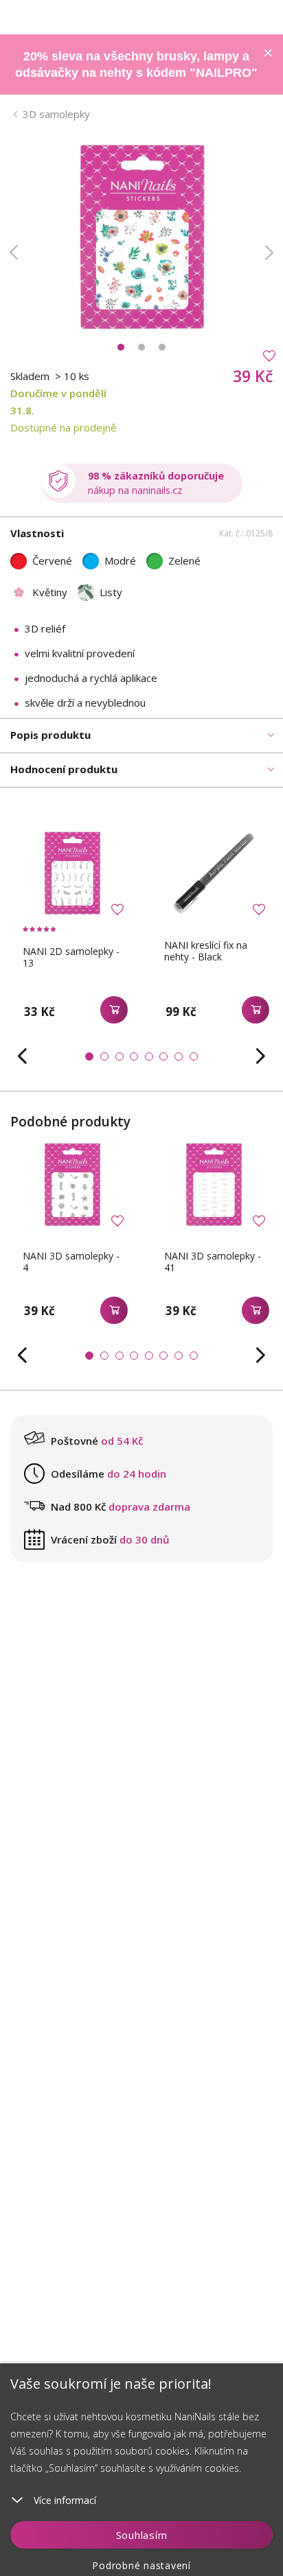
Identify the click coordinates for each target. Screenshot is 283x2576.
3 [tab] (162, 347)
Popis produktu (50, 735)
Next (269, 252)
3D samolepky (56, 114)
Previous (14, 252)
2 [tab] (141, 347)
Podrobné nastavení (141, 2565)
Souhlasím (142, 2535)
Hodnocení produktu (64, 769)
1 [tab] (121, 347)
